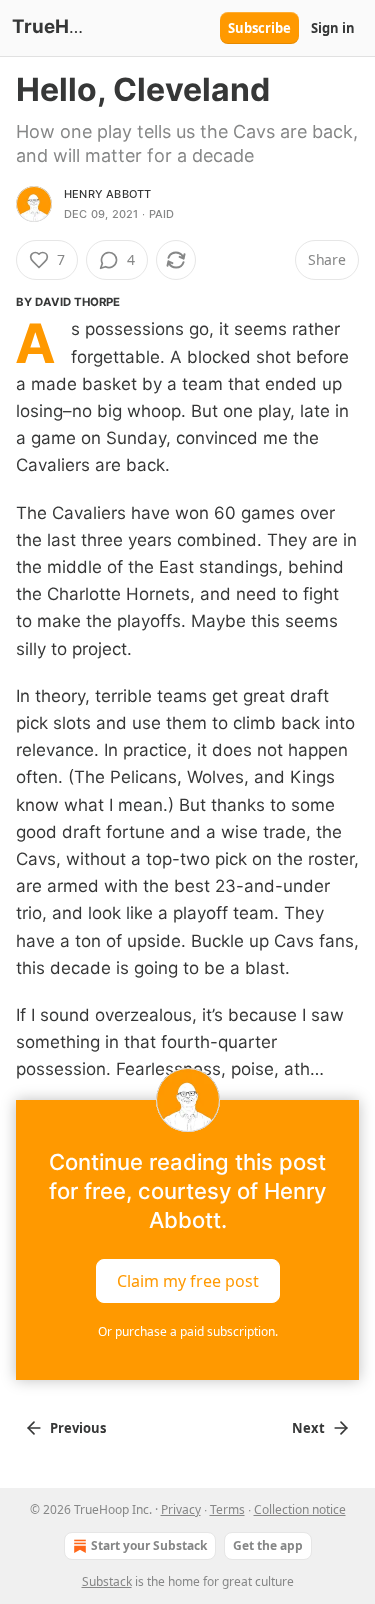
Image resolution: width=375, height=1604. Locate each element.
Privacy (181, 1509)
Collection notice (300, 1509)
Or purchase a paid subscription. (188, 1331)
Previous (78, 1428)
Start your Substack (149, 1545)
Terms (227, 1509)
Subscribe (259, 28)
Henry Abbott (107, 194)
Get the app (268, 1545)
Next (308, 1428)
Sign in (333, 28)
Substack (107, 1581)
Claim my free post (188, 1280)
